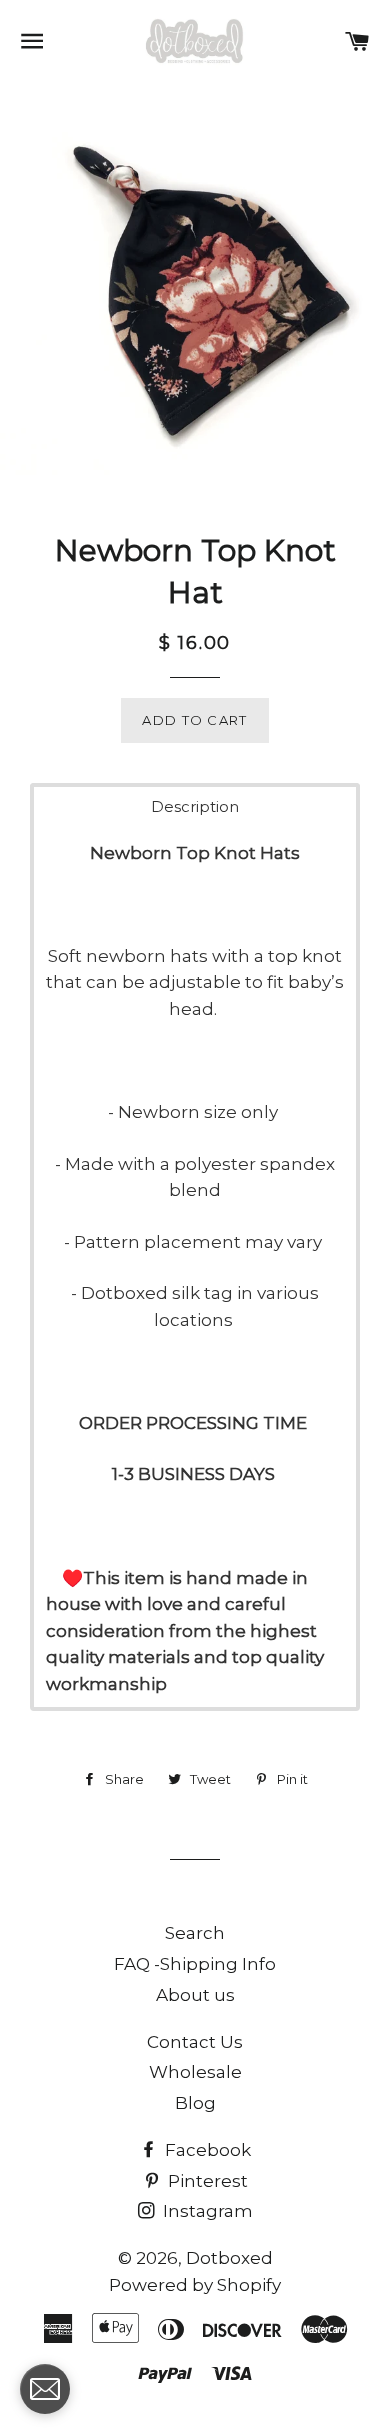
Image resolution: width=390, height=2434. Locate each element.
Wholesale (195, 2072)
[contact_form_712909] (45, 2389)
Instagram (206, 2211)
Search (195, 1933)
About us (195, 1995)
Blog (195, 2103)
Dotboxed (229, 2258)
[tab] (195, 806)
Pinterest (206, 2181)
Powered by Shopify (195, 2285)
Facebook (206, 2150)
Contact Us (195, 2042)
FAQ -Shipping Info (195, 1964)
